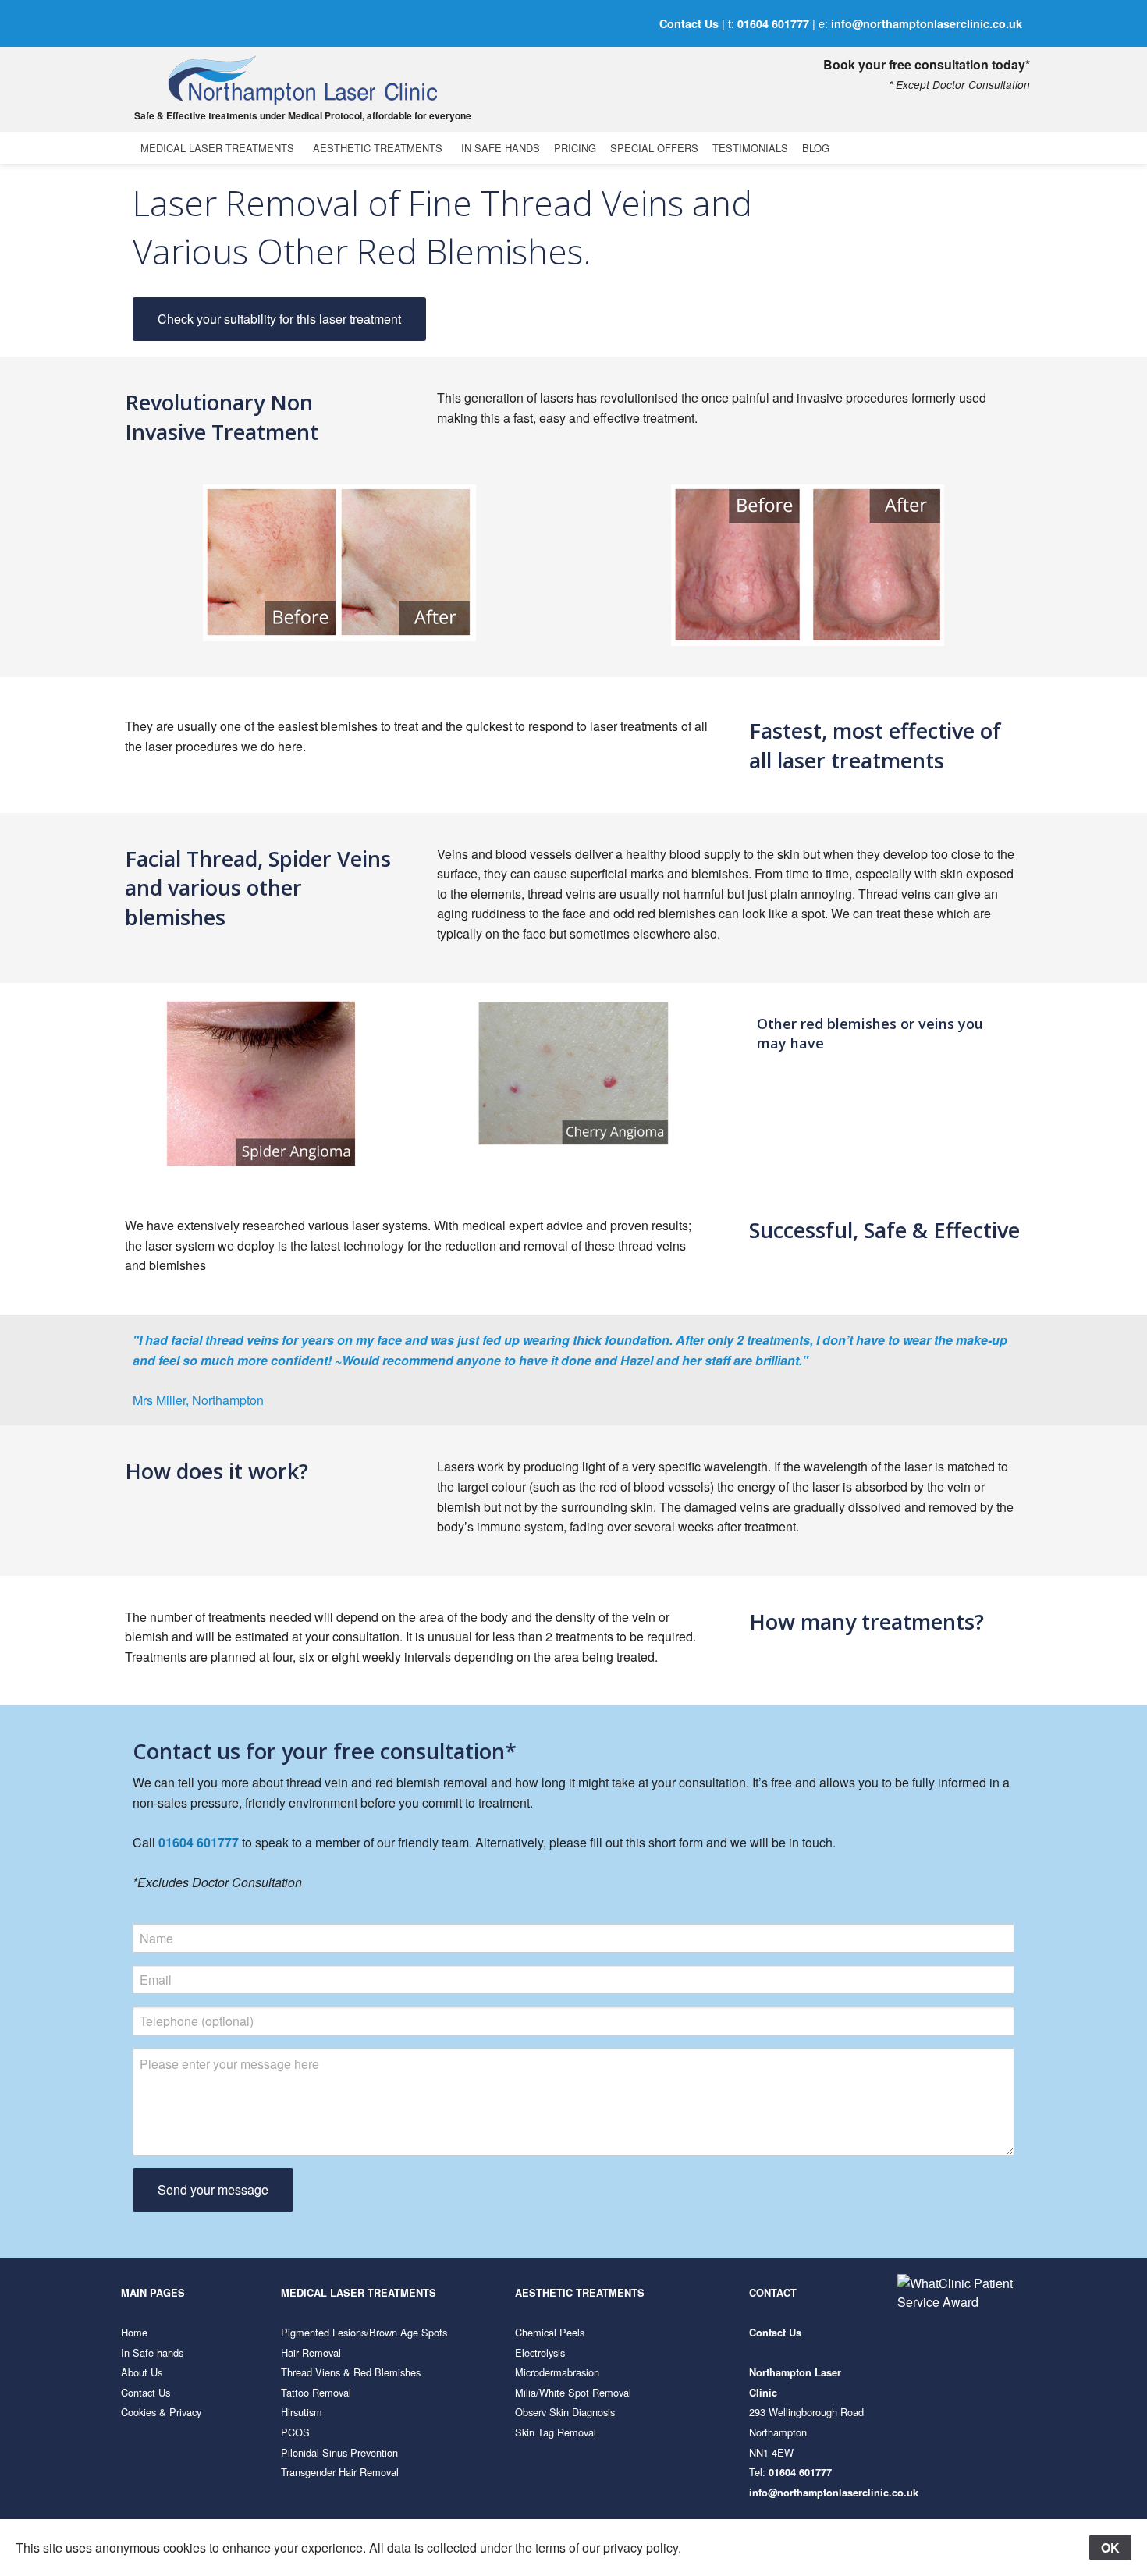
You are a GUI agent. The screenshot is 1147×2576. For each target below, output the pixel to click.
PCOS (295, 2432)
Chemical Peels (550, 2332)
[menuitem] (220, 148)
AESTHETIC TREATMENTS (378, 148)
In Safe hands (152, 2352)
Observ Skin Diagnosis (565, 2412)
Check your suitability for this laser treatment (279, 319)
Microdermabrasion (557, 2372)
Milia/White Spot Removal (573, 2392)
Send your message (213, 2189)
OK (1110, 2548)
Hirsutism (302, 2412)
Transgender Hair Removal (340, 2472)
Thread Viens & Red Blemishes (351, 2372)
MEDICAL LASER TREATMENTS (217, 148)
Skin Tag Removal (556, 2432)
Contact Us (689, 23)
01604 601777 (773, 23)
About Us (142, 2372)
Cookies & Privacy (161, 2412)
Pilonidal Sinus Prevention (339, 2452)
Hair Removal (311, 2352)
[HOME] (300, 80)
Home (134, 2332)
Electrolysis (540, 2352)
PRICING (575, 148)
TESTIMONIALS (750, 148)
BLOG (816, 148)
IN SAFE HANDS (501, 148)
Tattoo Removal (316, 2392)
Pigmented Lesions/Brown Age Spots (364, 2332)
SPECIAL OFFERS (654, 148)
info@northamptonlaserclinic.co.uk (927, 23)
